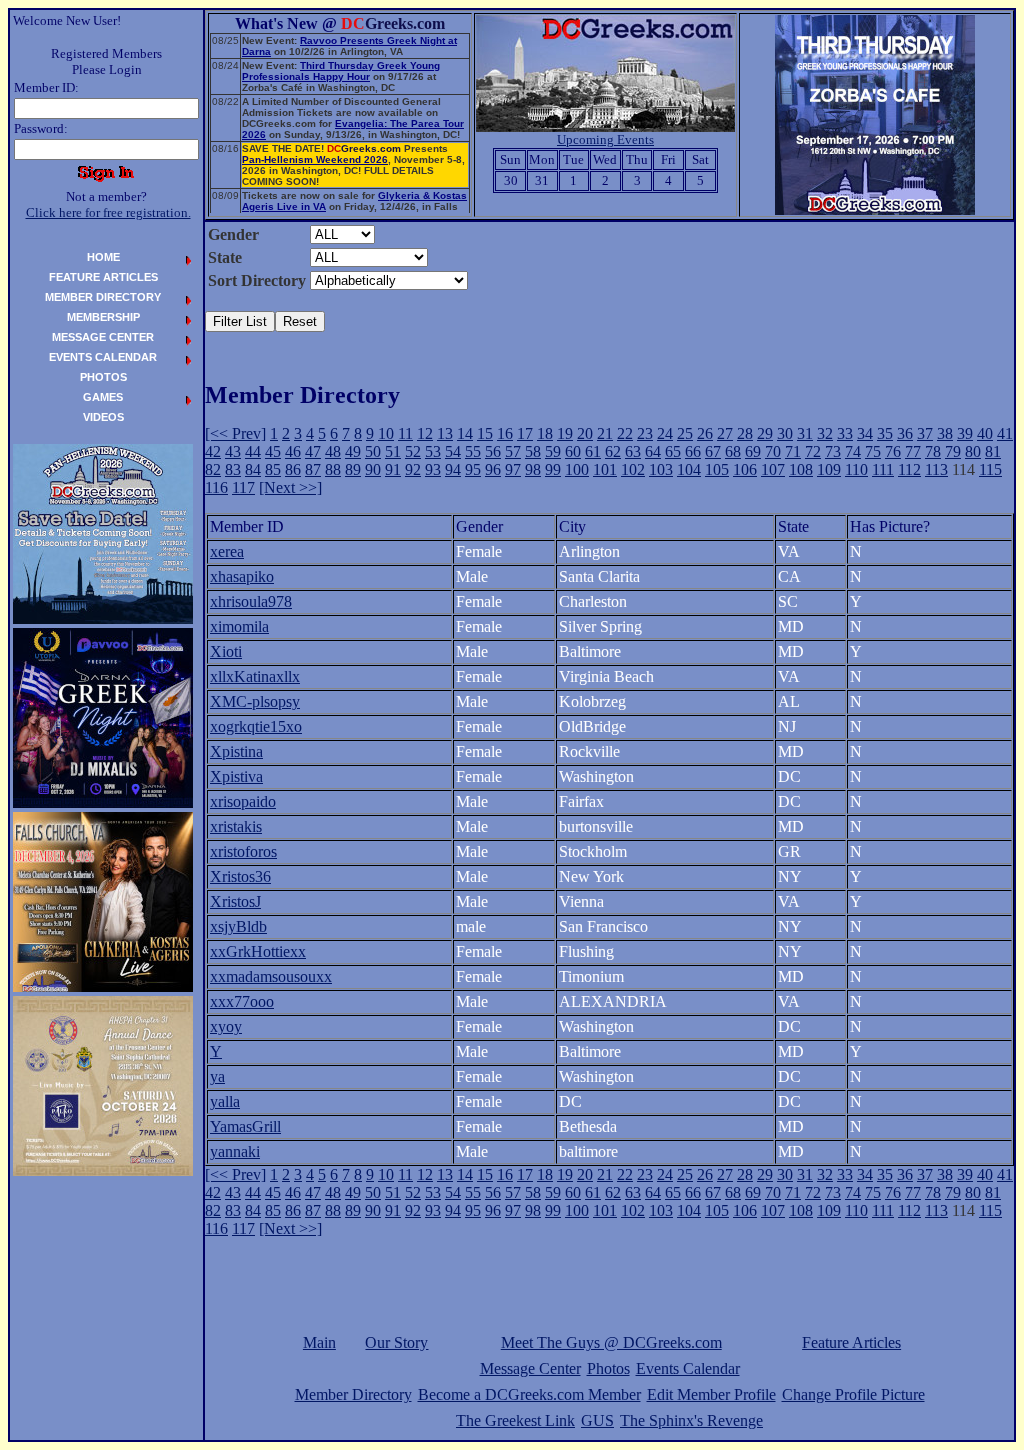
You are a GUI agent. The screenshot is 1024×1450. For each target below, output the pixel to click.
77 (913, 451)
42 (213, 451)
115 (990, 469)
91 (393, 469)
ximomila (239, 626)
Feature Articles (851, 1342)
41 (1005, 433)
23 (645, 433)
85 (273, 469)
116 (216, 487)
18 (545, 433)
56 (493, 451)
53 (433, 451)
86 (293, 469)
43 (233, 451)
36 (905, 433)
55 (473, 451)
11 (405, 433)
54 (453, 451)
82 (213, 469)
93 (433, 469)
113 (936, 469)
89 (353, 469)
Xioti (226, 651)
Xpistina (236, 751)
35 (885, 433)
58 (533, 451)
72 (813, 451)
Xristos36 (240, 876)
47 (313, 451)
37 (925, 433)
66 (693, 451)
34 (865, 433)
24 (665, 433)
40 (985, 433)
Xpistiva (236, 776)
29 (765, 433)
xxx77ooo (242, 1001)
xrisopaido (243, 801)
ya (217, 1076)
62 (613, 451)
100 (577, 469)
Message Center (530, 1368)
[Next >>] (290, 487)
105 (717, 469)
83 (233, 469)
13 (445, 433)
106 (745, 469)
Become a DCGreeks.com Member (529, 1394)
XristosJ (235, 901)
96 (493, 469)
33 (845, 433)
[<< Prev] (235, 433)
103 (661, 469)
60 (573, 451)
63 (633, 451)
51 (393, 451)
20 (585, 433)
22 (625, 433)
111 (883, 469)
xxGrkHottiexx (258, 951)
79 (953, 451)
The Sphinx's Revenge (691, 1420)
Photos (608, 1368)
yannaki (235, 1151)
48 (333, 451)
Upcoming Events (605, 139)
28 (745, 433)
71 (793, 451)
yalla (225, 1101)
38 (945, 433)
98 (533, 469)
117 (243, 487)
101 (605, 469)
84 (253, 469)
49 (353, 451)
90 (373, 469)
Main (319, 1342)
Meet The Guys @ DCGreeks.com (611, 1342)
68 (733, 451)
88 (333, 469)
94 (453, 469)
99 (553, 469)
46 (293, 451)
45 (273, 451)
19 (565, 433)
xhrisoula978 (251, 601)
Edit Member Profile (711, 1394)
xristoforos (243, 851)
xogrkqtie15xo (256, 726)
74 (853, 451)
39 (965, 433)
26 (705, 433)
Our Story (396, 1342)
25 (685, 433)
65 (673, 451)
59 (553, 451)
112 (909, 469)
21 (605, 433)
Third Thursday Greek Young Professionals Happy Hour (341, 71)
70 (773, 451)
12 (425, 433)
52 (413, 451)
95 (473, 469)
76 (893, 451)
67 (713, 451)
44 (253, 451)
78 (933, 451)
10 (386, 433)
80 (973, 451)
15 (485, 433)
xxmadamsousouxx (271, 976)
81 (993, 451)
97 (513, 469)
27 (725, 433)
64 (653, 451)
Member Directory (353, 1394)
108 (801, 469)
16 (505, 433)
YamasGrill (245, 1126)
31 (805, 433)
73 (833, 451)
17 (525, 433)
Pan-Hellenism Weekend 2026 (315, 159)
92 (413, 469)
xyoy (226, 1026)
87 (313, 469)
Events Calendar (688, 1368)
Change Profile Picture (853, 1394)
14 (465, 433)
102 (633, 469)
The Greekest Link (515, 1420)
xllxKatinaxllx (255, 676)
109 (829, 469)
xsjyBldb (238, 926)
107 (773, 469)
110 (856, 469)
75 (873, 451)
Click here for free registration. (108, 212)
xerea (227, 551)
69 (753, 451)
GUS (597, 1420)
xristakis (236, 826)
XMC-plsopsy (255, 701)
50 (373, 451)
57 (513, 451)
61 (593, 451)
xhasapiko (242, 576)
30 (785, 433)
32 (825, 433)
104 (689, 469)
